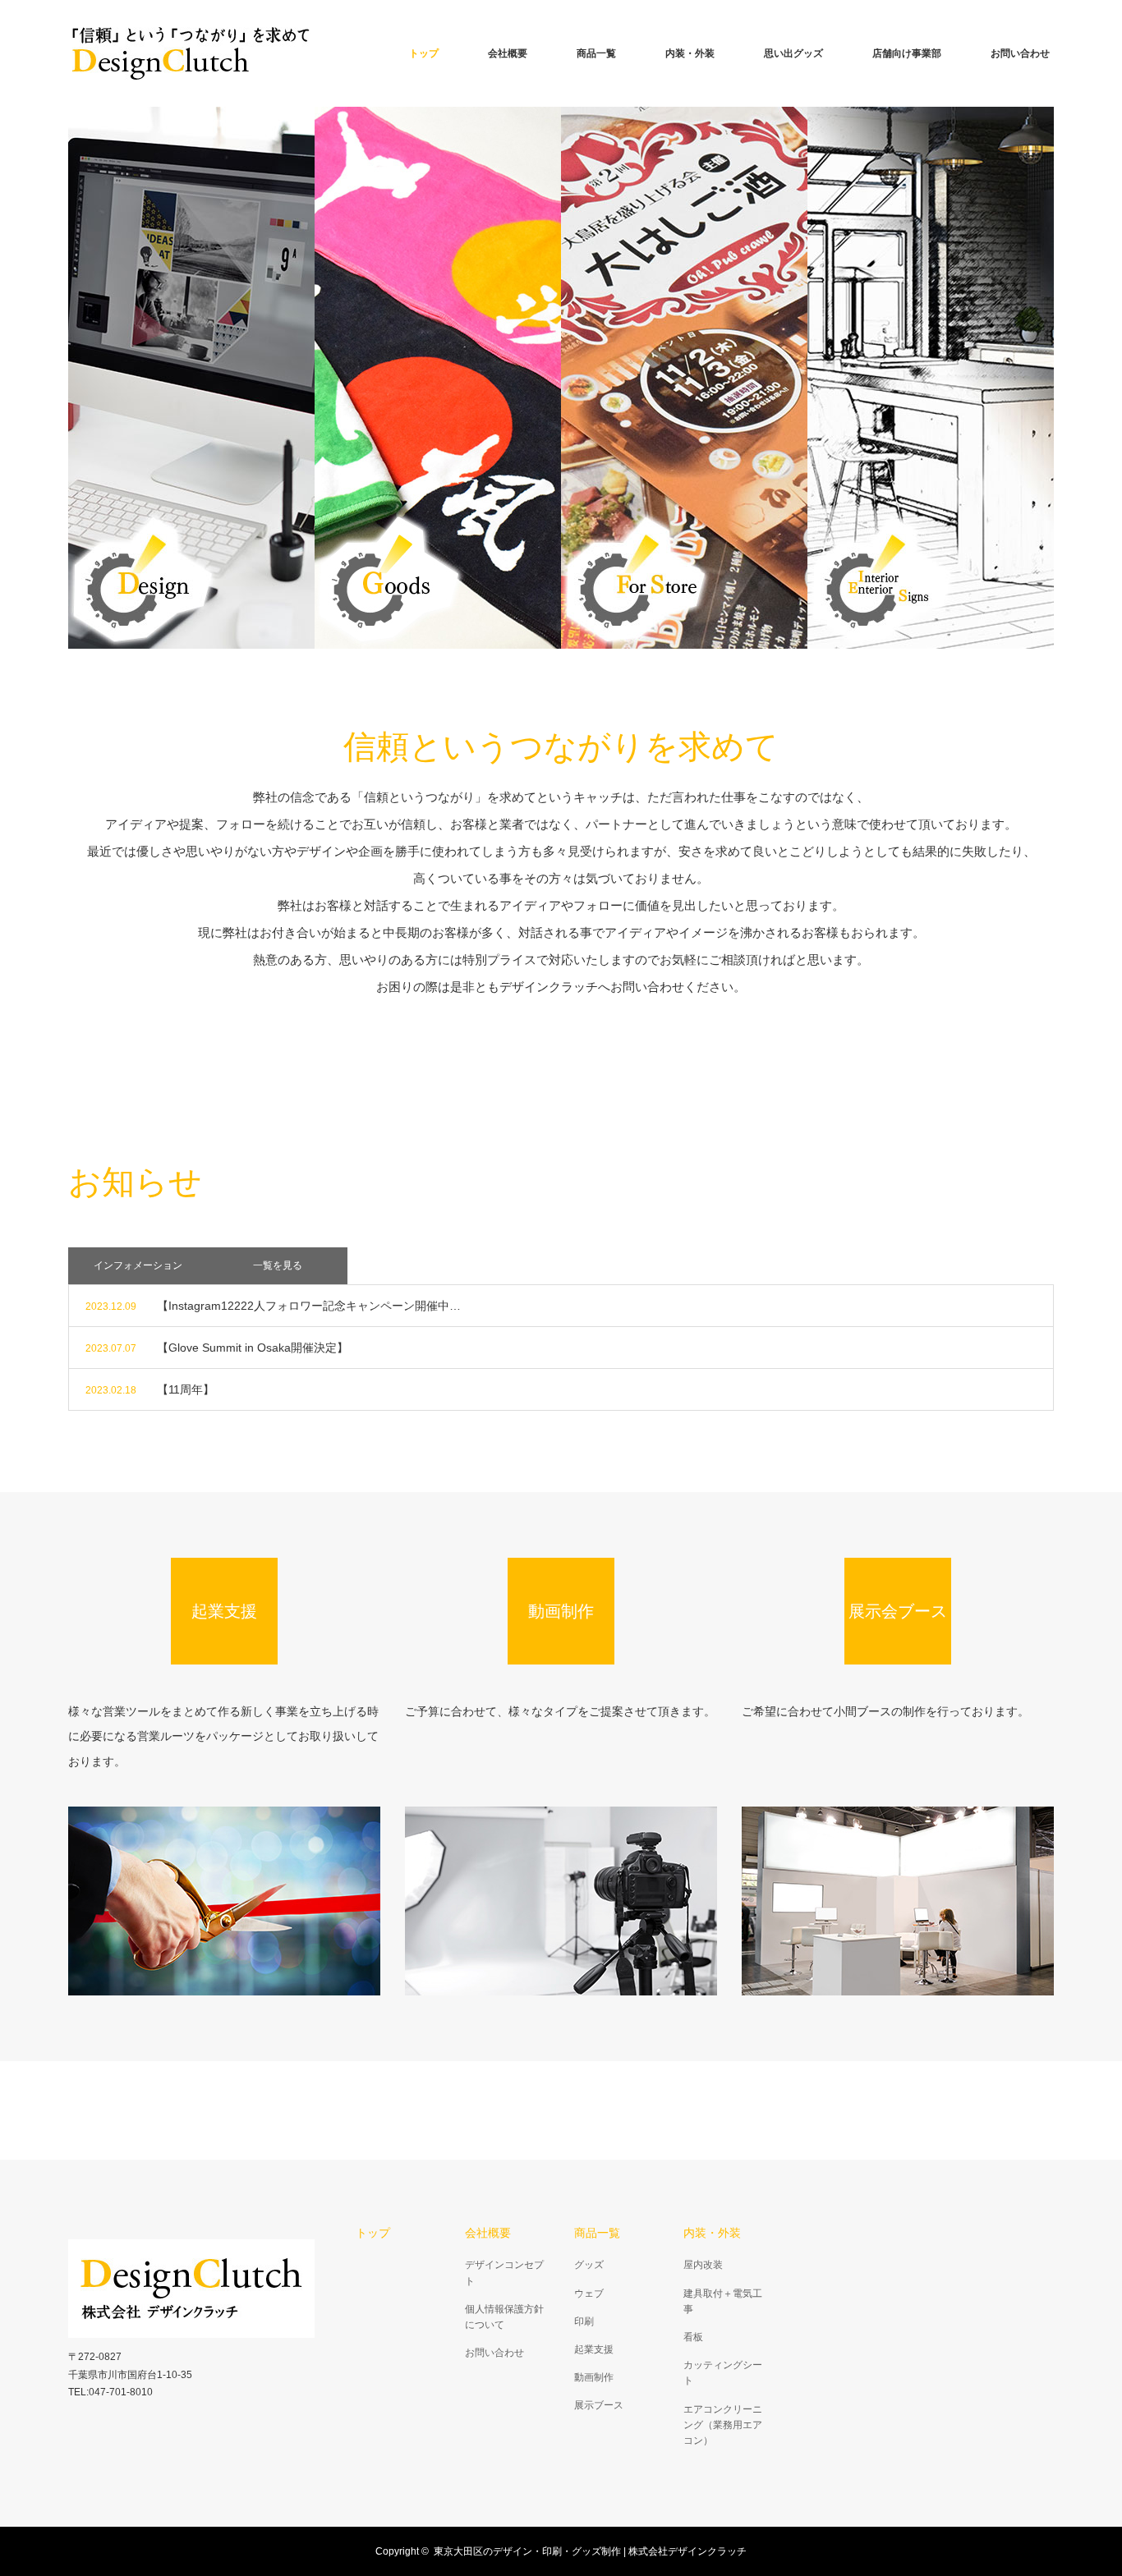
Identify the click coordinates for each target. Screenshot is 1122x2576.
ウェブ (589, 2294)
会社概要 (508, 53)
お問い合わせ (1020, 53)
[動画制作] (561, 1901)
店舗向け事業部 (907, 53)
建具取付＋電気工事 (723, 2301)
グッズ (589, 2265)
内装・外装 (690, 53)
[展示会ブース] (898, 1901)
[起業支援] (224, 1901)
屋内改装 (703, 2265)
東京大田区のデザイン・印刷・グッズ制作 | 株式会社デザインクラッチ (590, 2551)
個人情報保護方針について (504, 2317)
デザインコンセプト (504, 2273)
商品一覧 (596, 53)
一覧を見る (278, 1265)
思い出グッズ (793, 53)
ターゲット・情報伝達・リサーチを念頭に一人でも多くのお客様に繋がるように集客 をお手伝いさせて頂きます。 (684, 377)
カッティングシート (723, 2373)
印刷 (584, 2321)
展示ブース (599, 2405)
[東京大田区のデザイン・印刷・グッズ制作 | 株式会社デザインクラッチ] (191, 53)
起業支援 (594, 2349)
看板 (693, 2337)
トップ (424, 53)
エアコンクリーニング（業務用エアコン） (723, 2425)
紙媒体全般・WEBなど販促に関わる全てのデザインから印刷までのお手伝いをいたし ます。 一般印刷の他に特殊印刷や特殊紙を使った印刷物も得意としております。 (191, 377)
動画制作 (594, 2377)
